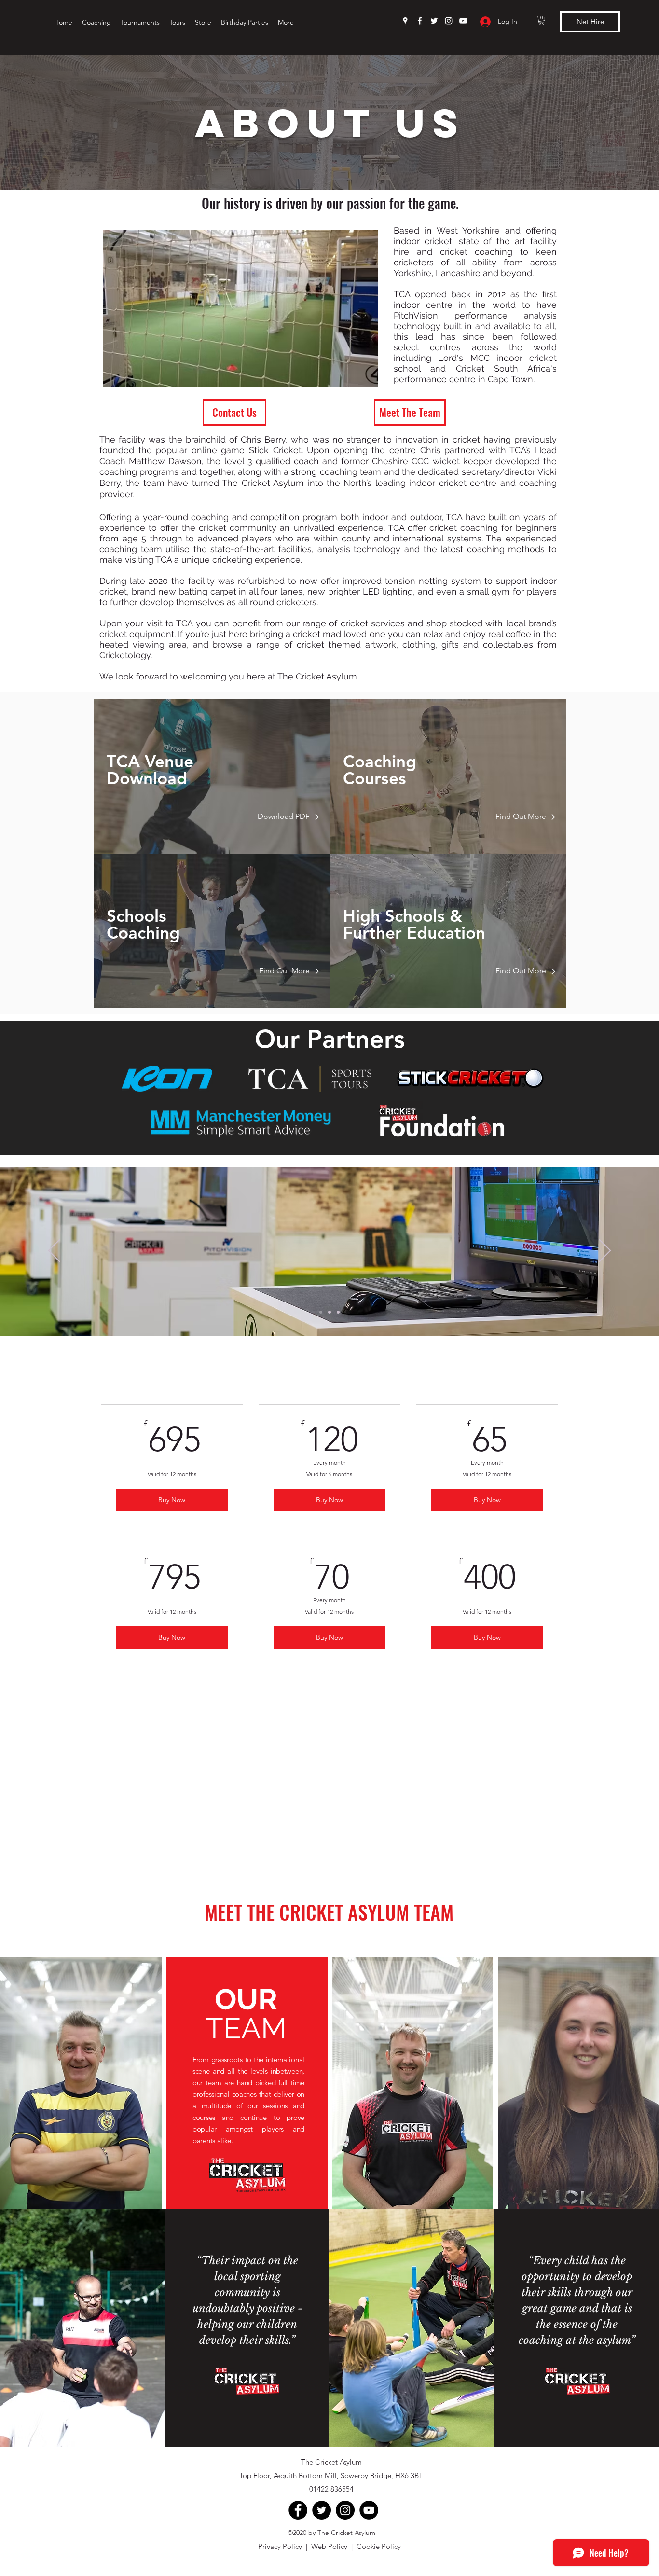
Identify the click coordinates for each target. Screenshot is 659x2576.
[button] (542, 20)
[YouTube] (463, 21)
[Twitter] (434, 21)
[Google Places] (405, 21)
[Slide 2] (329, 1312)
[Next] (605, 1251)
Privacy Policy (280, 2546)
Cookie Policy (379, 2546)
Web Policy (329, 2546)
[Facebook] (420, 21)
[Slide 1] (321, 1312)
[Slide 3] (338, 1312)
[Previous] (54, 1251)
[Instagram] (449, 21)
